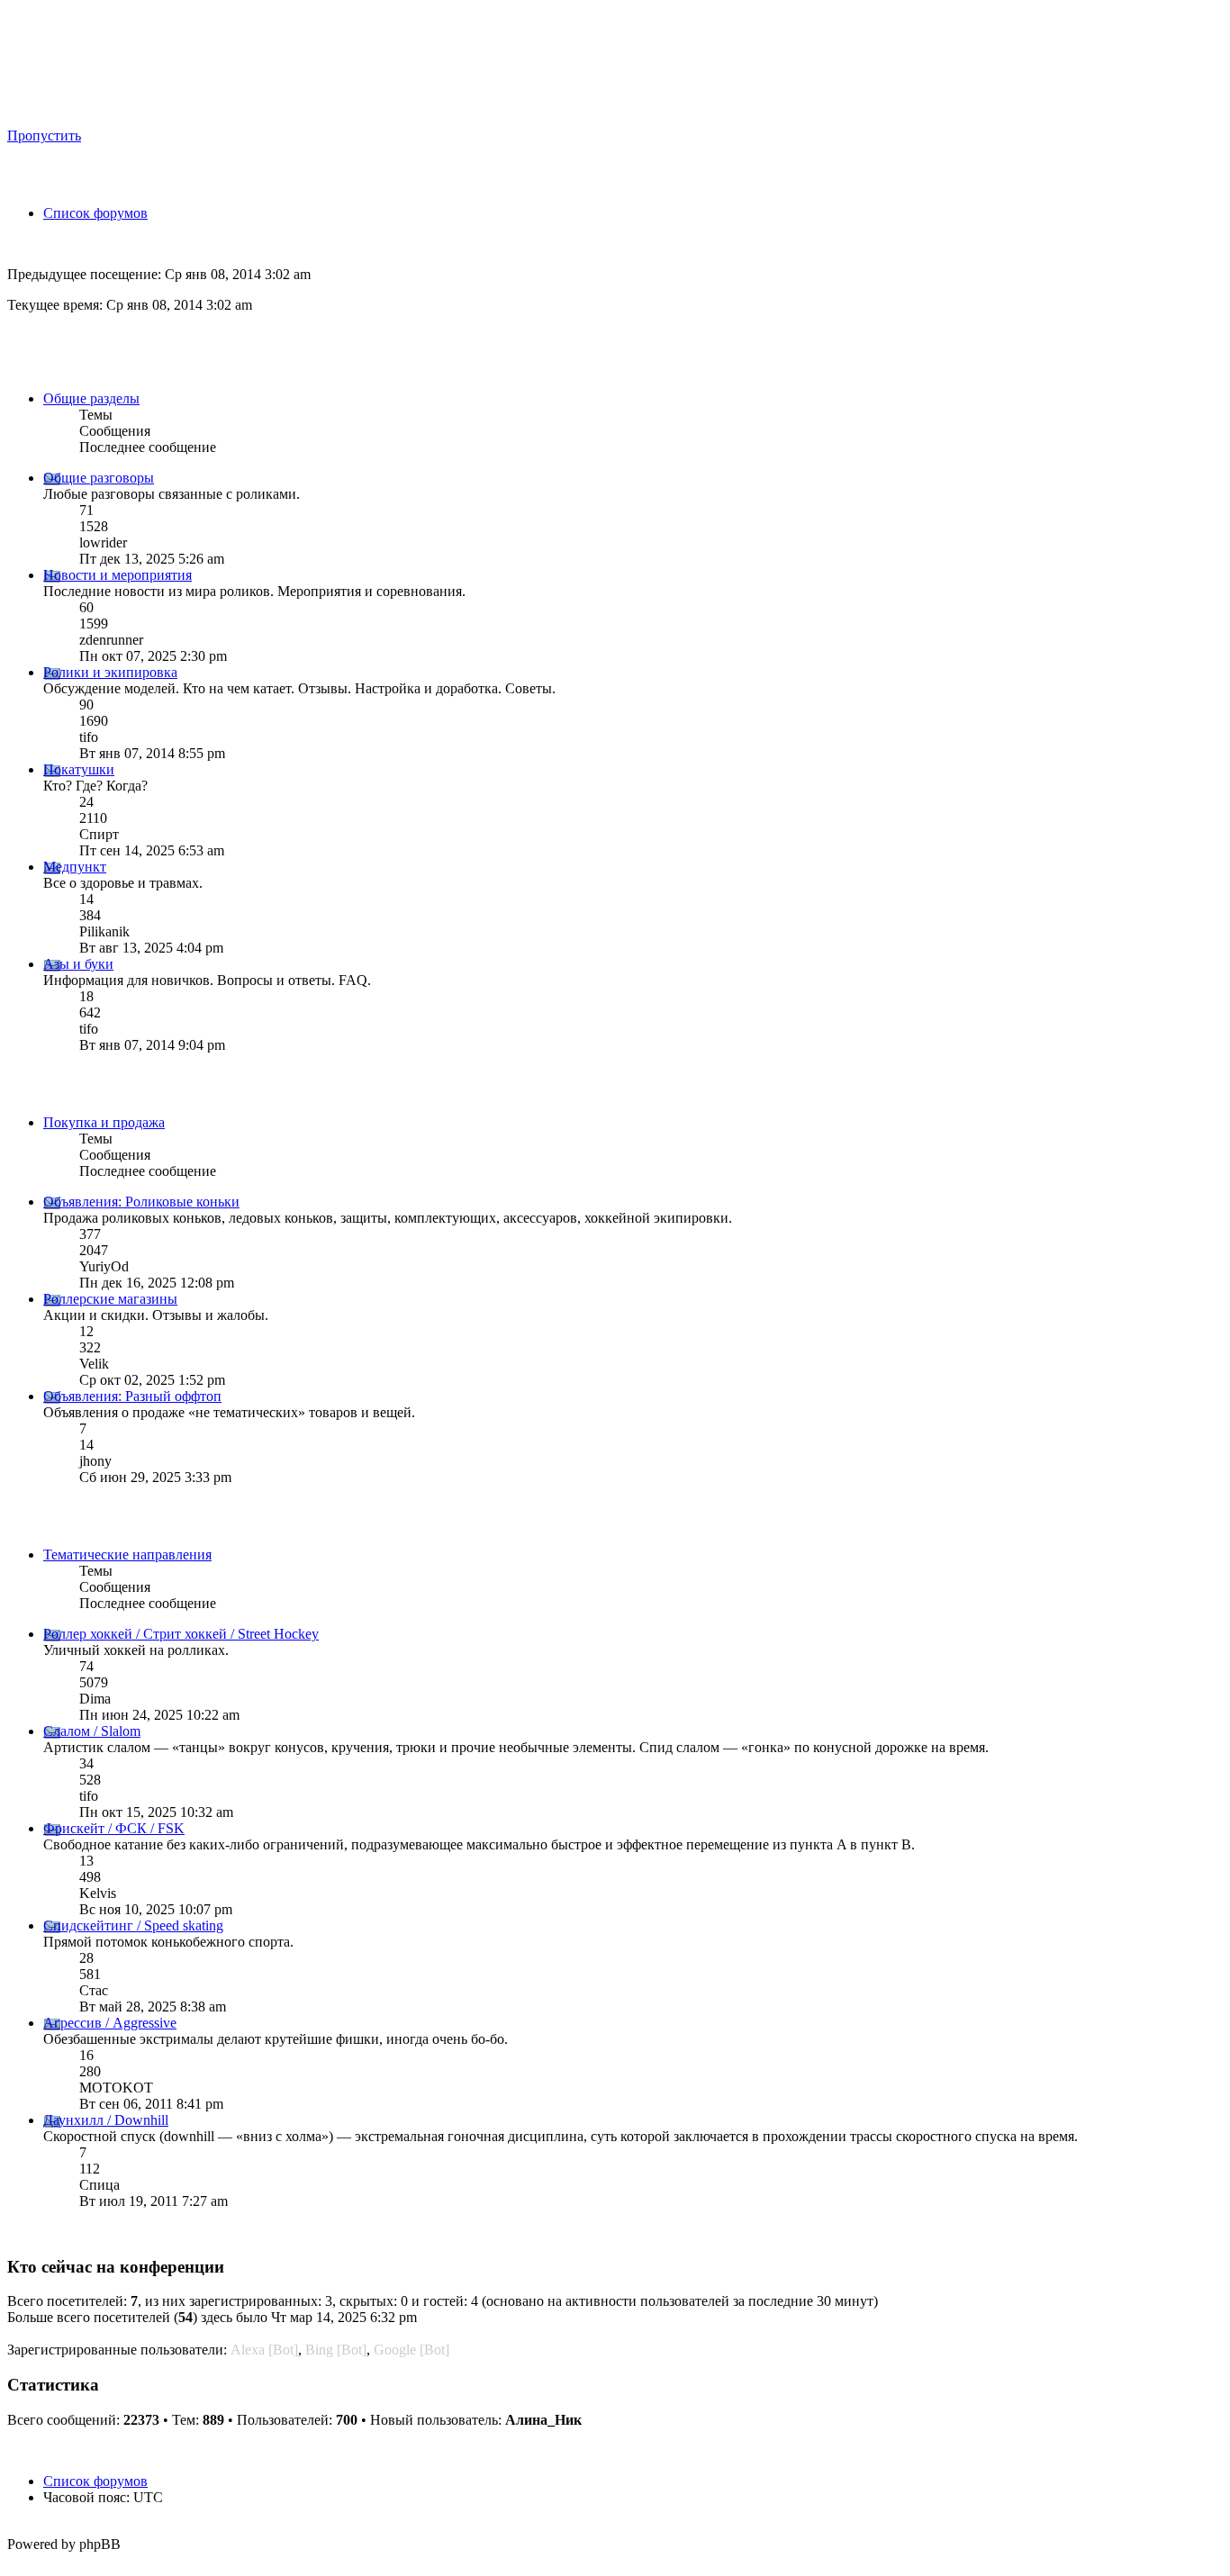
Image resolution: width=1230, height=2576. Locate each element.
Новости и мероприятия (118, 575)
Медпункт (75, 867)
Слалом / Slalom (92, 1731)
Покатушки (79, 769)
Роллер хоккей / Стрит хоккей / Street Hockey (181, 1634)
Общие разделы (91, 398)
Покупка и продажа (104, 1122)
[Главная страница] (181, 108)
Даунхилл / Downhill (106, 2120)
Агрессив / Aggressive (110, 2023)
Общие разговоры (99, 478)
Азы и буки (78, 964)
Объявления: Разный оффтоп (132, 1396)
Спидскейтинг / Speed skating (133, 1925)
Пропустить (44, 136)
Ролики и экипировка (110, 672)
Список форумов (95, 213)
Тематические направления (127, 1555)
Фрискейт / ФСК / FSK (114, 1828)
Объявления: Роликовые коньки (141, 1202)
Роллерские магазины (110, 1299)
